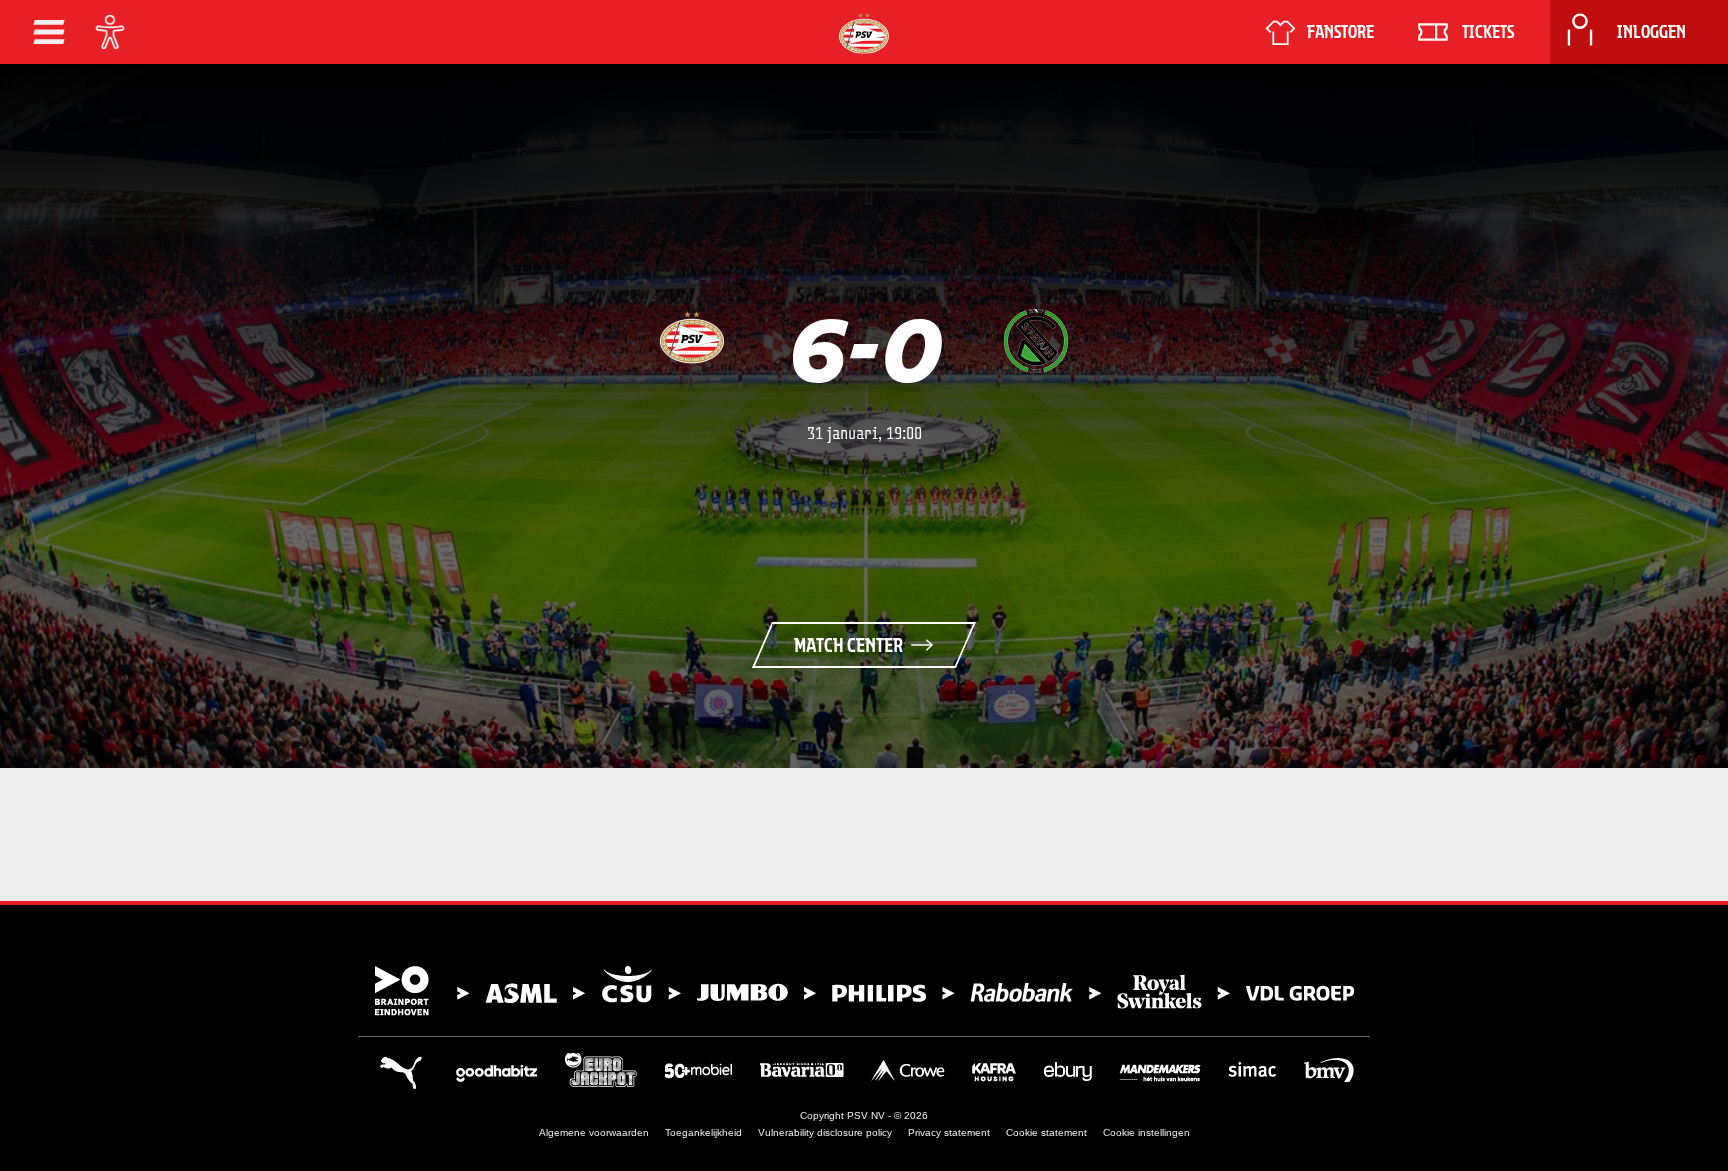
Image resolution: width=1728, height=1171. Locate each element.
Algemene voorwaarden (594, 1132)
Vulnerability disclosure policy (825, 1132)
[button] (49, 32)
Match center (848, 645)
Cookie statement (1046, 1132)
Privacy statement (949, 1132)
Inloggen (1651, 32)
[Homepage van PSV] (864, 33)
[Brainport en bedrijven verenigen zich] (864, 991)
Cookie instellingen (1146, 1132)
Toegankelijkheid (703, 1132)
